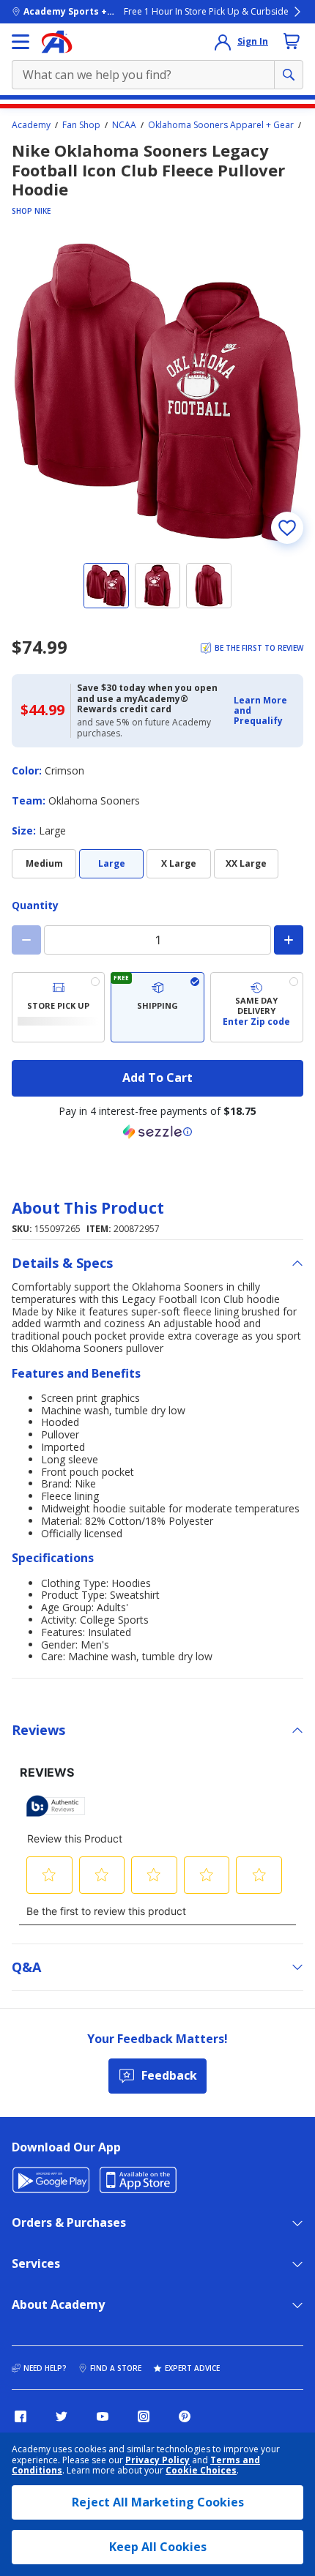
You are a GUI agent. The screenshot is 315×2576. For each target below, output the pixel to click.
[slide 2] (157, 586)
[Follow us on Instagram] (144, 2416)
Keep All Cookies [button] (158, 2547)
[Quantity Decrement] (26, 940)
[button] (264, 711)
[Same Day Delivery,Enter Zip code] (257, 1007)
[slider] (157, 392)
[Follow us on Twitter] (62, 2416)
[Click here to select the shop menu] (21, 42)
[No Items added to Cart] (292, 41)
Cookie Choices (201, 2471)
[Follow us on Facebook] (21, 2416)
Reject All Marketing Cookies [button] (158, 2502)
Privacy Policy (157, 2460)
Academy (31, 125)
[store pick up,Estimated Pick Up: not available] (58, 1007)
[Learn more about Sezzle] (157, 1132)
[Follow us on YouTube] (103, 2416)
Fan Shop (81, 125)
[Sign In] (223, 42)
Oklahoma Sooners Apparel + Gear (221, 125)
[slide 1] (106, 586)
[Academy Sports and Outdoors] (57, 42)
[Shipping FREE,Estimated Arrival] (157, 1007)
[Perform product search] (289, 75)
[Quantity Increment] (289, 940)
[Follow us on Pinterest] (185, 2416)
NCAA (124, 125)
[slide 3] (209, 586)
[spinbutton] (157, 940)
